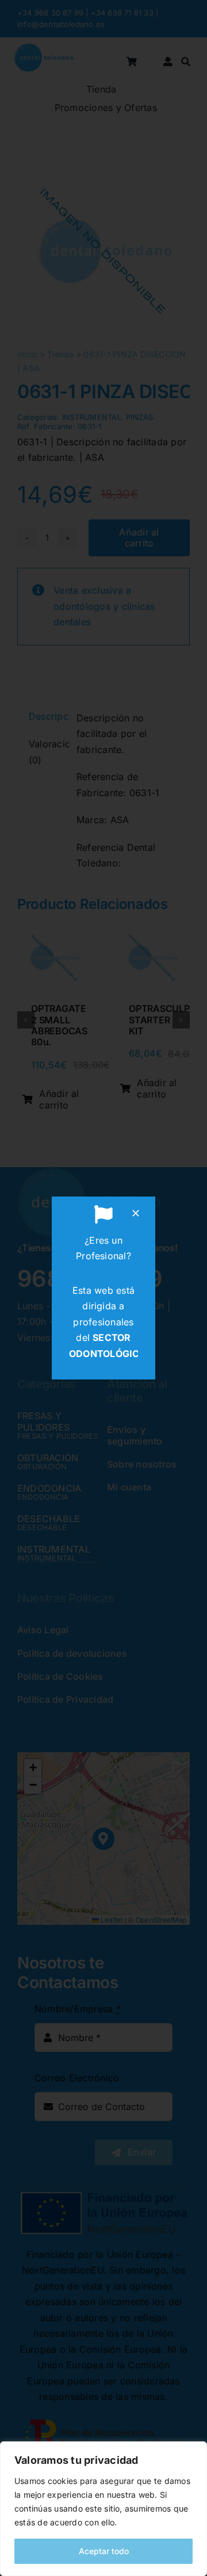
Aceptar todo (104, 2551)
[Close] (136, 1213)
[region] (103, 2509)
